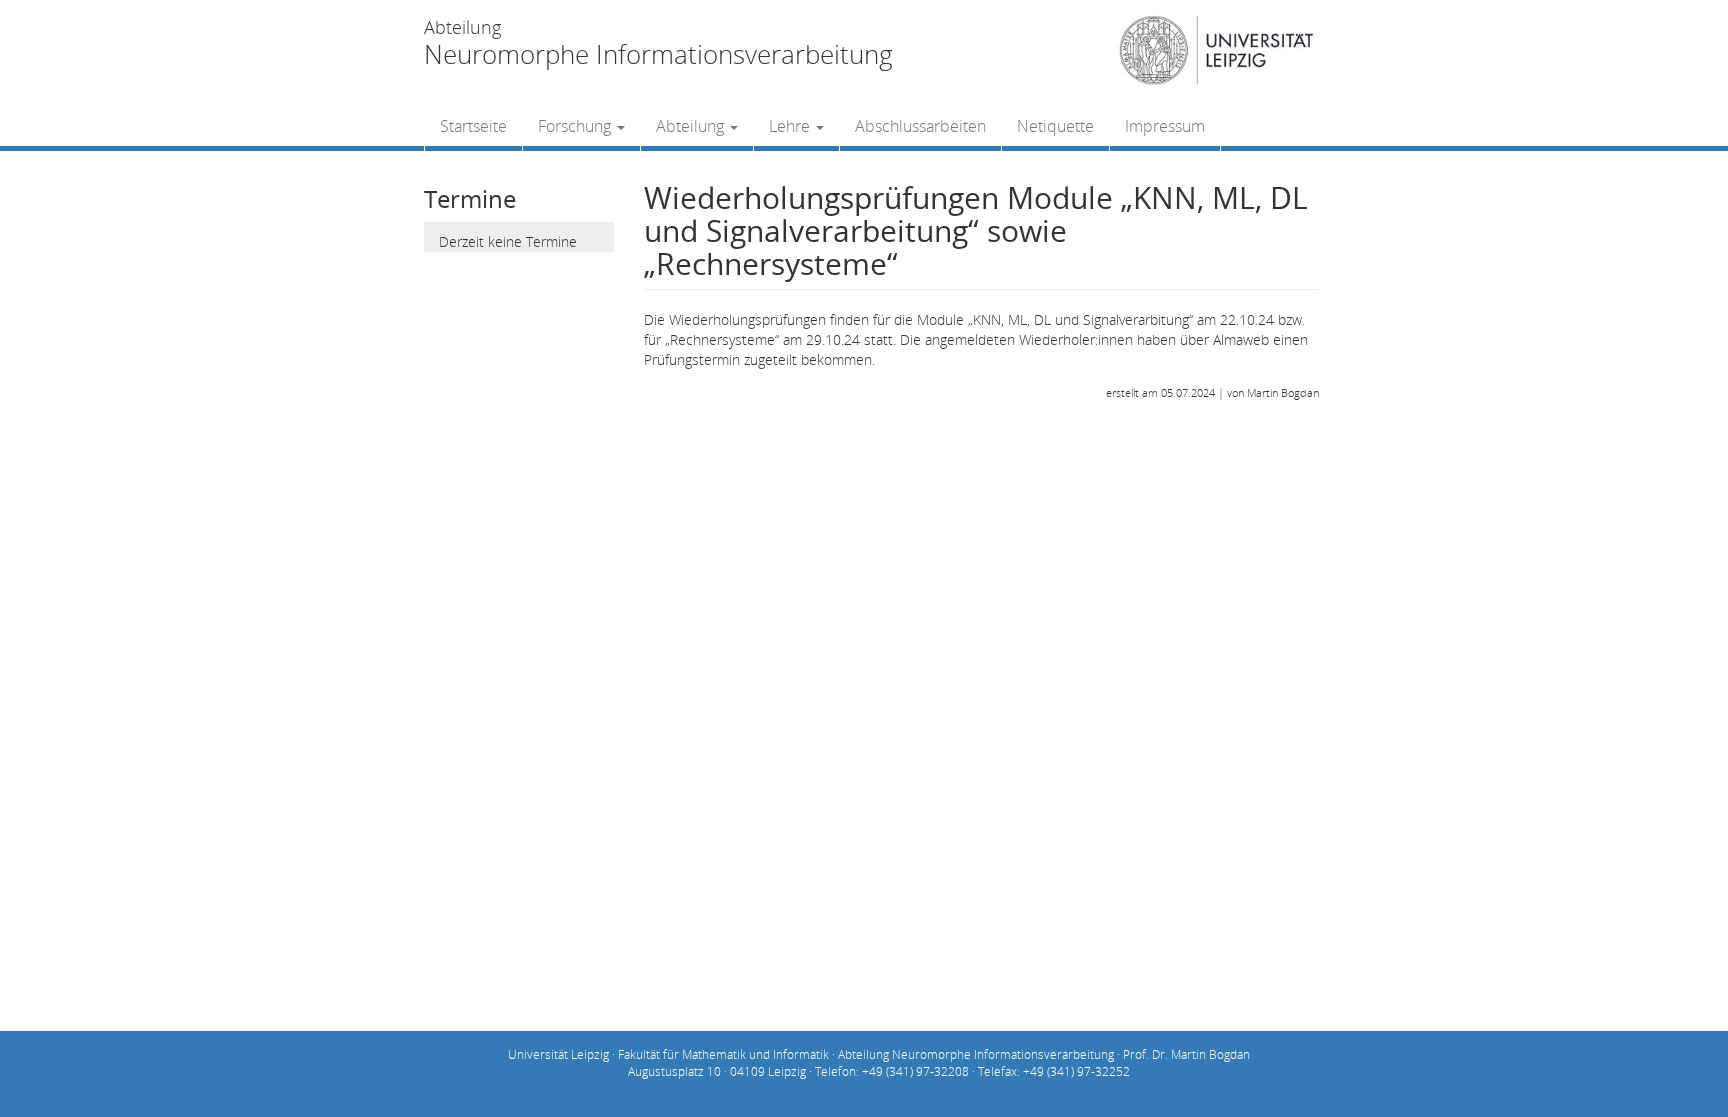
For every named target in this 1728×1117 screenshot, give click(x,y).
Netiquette (1055, 126)
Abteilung (692, 126)
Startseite (473, 126)
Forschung (576, 126)
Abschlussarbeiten (920, 126)
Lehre (791, 126)
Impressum (1165, 126)
